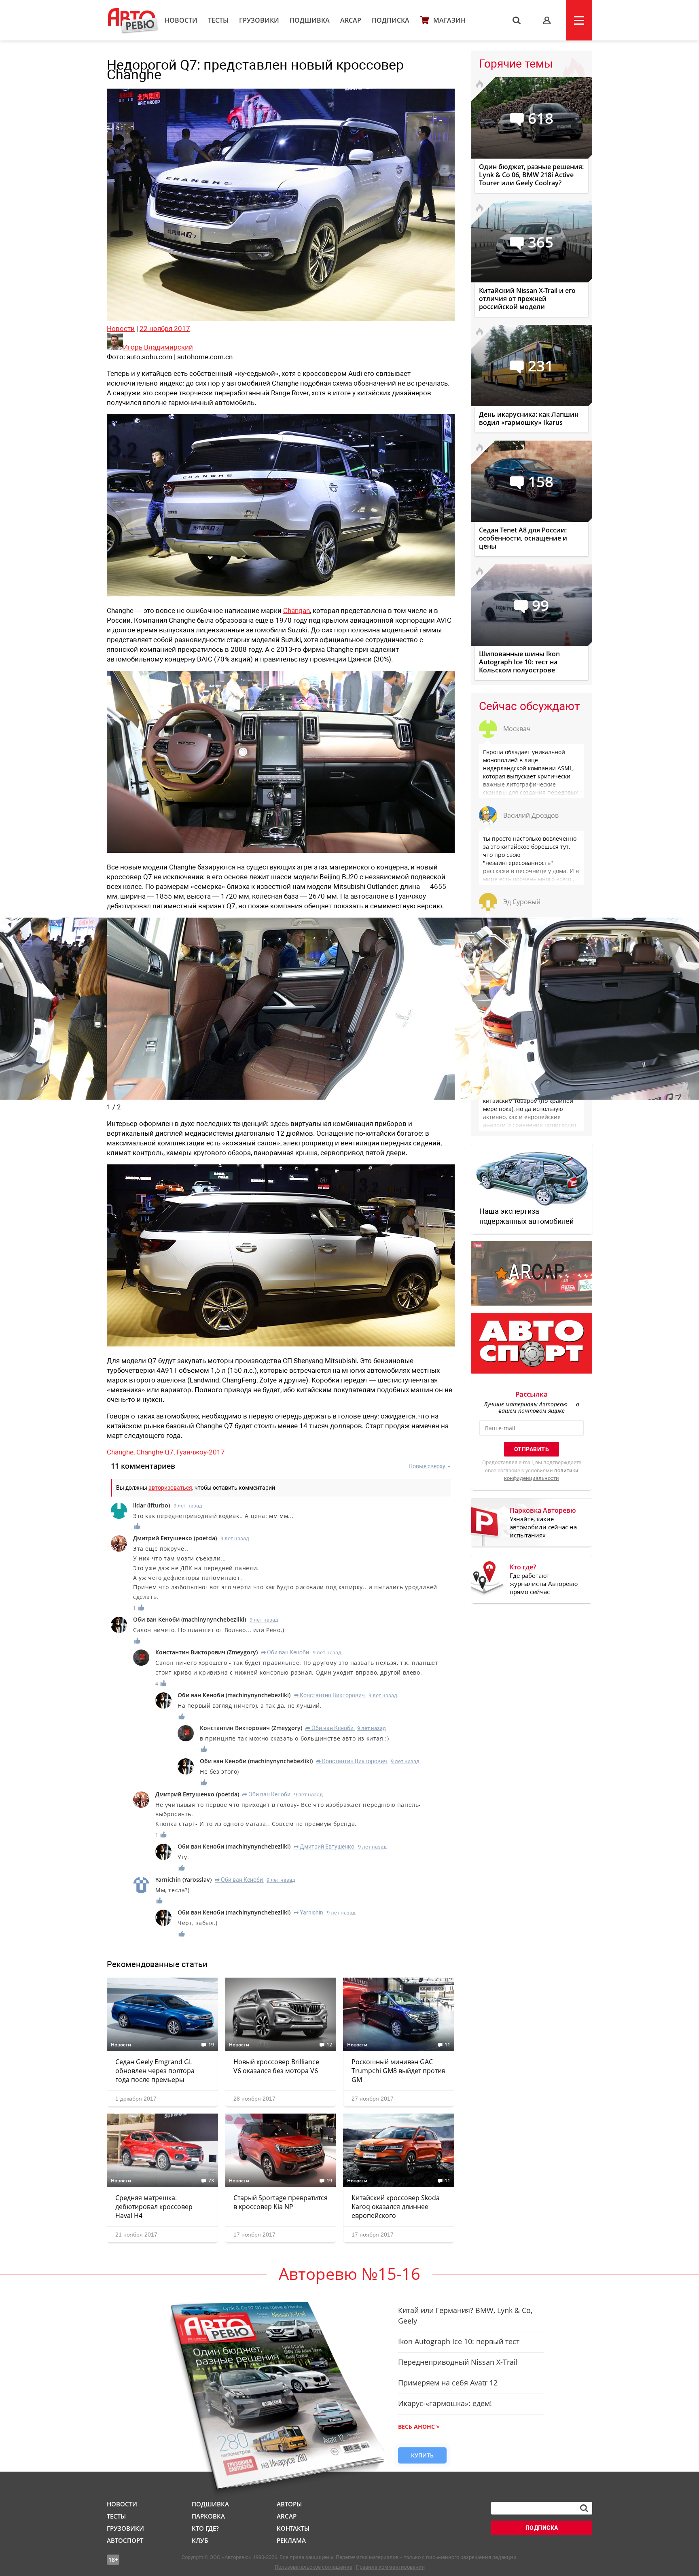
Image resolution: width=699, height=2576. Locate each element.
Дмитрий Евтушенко (324, 1847)
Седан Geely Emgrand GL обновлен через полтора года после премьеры (155, 2071)
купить (422, 2455)
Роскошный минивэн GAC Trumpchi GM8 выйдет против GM (398, 2071)
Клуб (200, 2540)
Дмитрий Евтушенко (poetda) (175, 1538)
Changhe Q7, (156, 1452)
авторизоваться (170, 1488)
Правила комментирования (390, 2567)
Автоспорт (125, 2540)
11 (447, 2045)
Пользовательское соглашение (313, 2567)
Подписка (391, 20)
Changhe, (122, 1452)
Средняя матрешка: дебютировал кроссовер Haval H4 (154, 2207)
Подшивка (310, 20)
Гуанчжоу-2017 (201, 1452)
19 (211, 2045)
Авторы (289, 2504)
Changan (297, 611)
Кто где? (205, 2528)
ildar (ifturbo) (151, 1505)
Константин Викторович (329, 1695)
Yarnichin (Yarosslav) (183, 1880)
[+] (138, 1526)
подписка (542, 2528)
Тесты (218, 20)
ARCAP (351, 20)
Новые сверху (427, 1466)
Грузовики (259, 20)
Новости (181, 20)
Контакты (293, 2528)
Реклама (291, 2540)
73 (211, 2181)
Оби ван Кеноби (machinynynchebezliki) (190, 1619)
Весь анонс (416, 2427)
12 (329, 2045)
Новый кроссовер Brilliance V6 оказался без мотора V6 (276, 2066)
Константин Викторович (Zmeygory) (207, 1652)
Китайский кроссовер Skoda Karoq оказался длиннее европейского (396, 2207)
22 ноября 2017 (165, 329)
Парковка (208, 2516)
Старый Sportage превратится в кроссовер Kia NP (281, 2202)
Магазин (449, 20)
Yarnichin (308, 1912)
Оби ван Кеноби (285, 1652)
